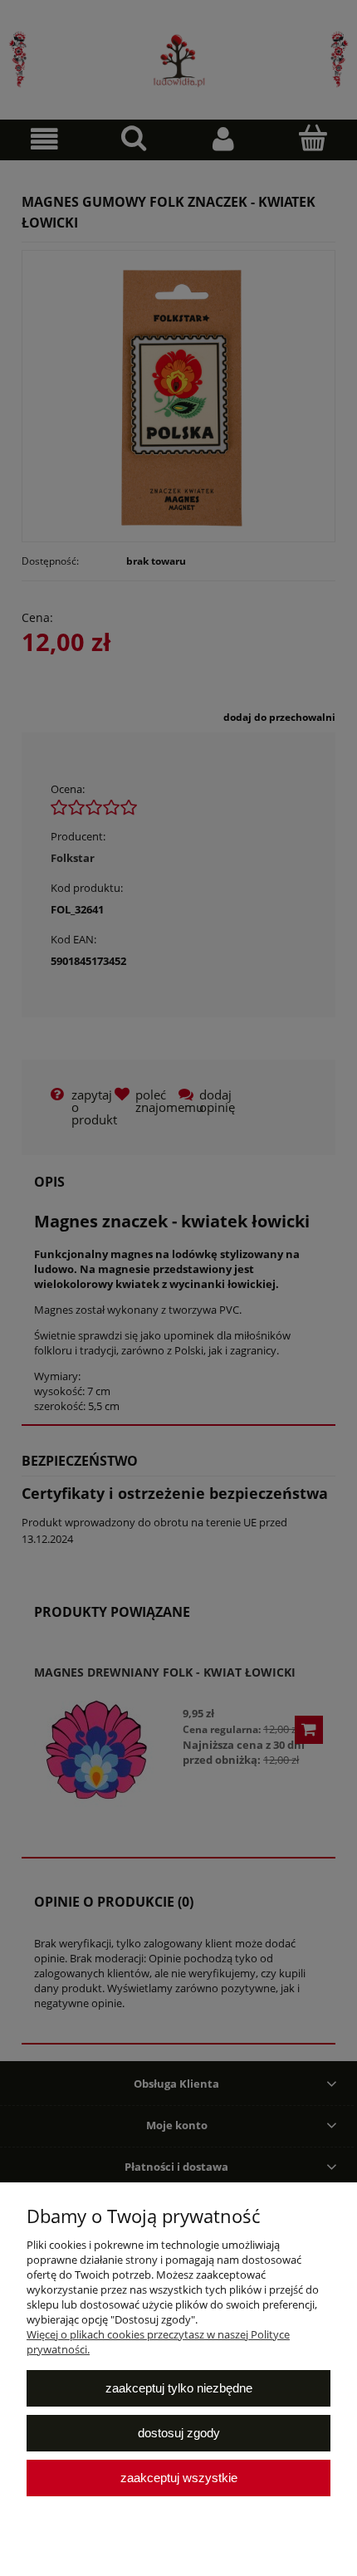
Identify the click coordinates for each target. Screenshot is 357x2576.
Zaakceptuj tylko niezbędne (179, 2388)
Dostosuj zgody (179, 2433)
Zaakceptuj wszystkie (179, 2478)
